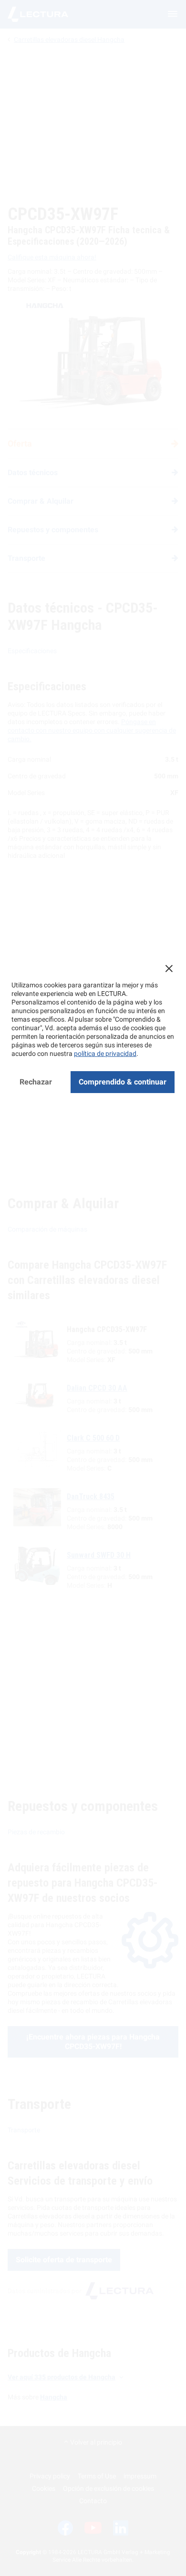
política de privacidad (105, 1054)
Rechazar (36, 1082)
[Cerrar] (169, 968)
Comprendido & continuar (123, 1082)
